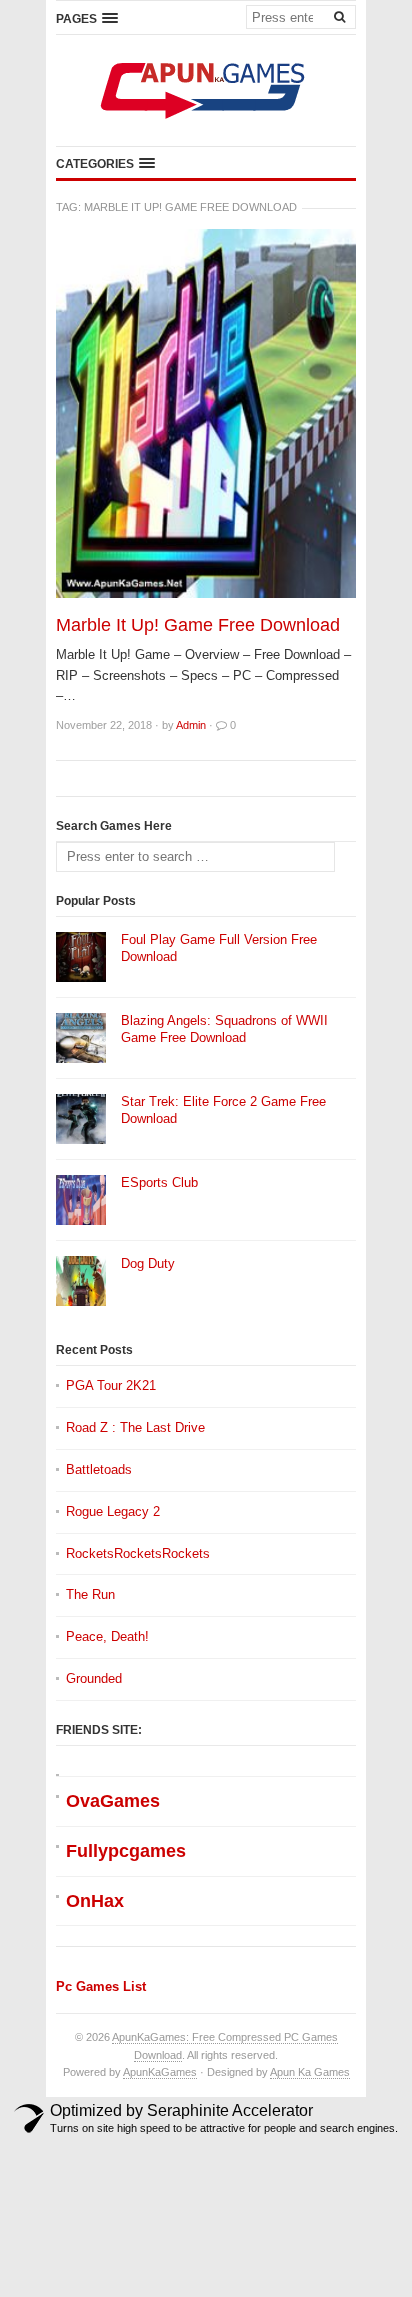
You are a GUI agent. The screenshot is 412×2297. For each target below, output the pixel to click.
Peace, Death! (107, 1636)
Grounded (94, 1678)
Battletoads (99, 1469)
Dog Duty (148, 1263)
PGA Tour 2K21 (111, 1385)
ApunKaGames (160, 2072)
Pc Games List (101, 1986)
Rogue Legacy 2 (113, 1511)
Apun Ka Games (310, 2072)
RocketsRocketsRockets (138, 1553)
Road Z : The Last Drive (135, 1427)
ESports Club (159, 1182)
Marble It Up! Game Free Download (198, 625)
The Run (90, 1594)
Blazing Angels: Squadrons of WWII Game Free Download (224, 1029)
